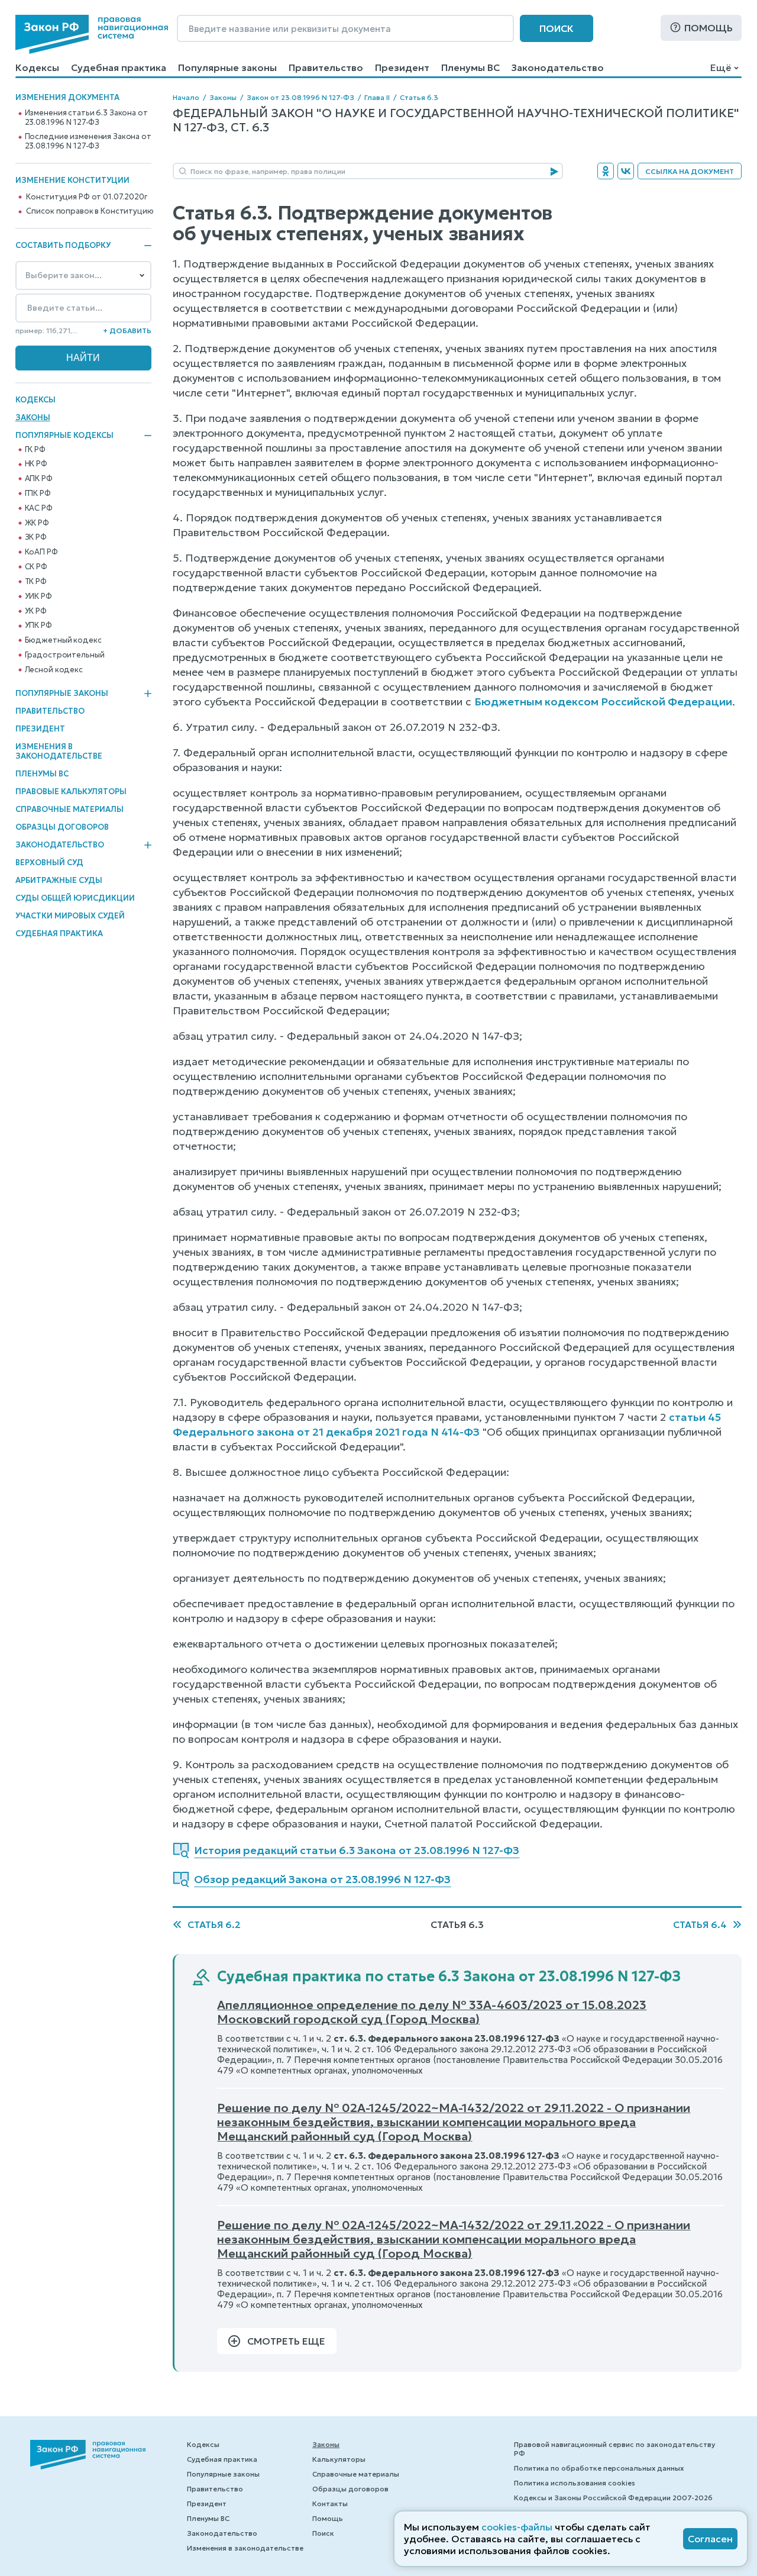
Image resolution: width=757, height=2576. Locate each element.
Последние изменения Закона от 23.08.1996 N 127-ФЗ (88, 141)
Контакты (330, 2504)
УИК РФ (38, 597)
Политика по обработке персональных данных (599, 2468)
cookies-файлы (517, 2527)
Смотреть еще (286, 2341)
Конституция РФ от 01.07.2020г (86, 197)
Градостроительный (65, 655)
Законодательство (558, 67)
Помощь (709, 28)
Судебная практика (119, 67)
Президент (402, 67)
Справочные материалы (69, 809)
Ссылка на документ (690, 171)
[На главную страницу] (92, 34)
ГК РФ (35, 450)
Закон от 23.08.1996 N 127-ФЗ (300, 97)
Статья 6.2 (214, 1924)
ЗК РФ (36, 537)
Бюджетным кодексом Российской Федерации (603, 702)
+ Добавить (127, 331)
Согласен (710, 2539)
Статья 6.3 (419, 97)
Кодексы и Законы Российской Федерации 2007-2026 (613, 2498)
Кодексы (37, 67)
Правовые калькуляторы (71, 792)
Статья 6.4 (700, 1924)
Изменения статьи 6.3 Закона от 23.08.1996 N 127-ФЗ (86, 118)
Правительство (326, 67)
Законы (33, 417)
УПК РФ (38, 626)
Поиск (557, 28)
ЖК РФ (37, 523)
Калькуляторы (339, 2459)
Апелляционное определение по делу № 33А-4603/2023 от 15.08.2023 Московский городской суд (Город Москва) (432, 2012)
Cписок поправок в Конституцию (90, 211)
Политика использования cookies (575, 2483)
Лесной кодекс (54, 670)
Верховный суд (49, 863)
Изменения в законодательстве (59, 751)
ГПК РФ (38, 494)
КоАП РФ (41, 552)
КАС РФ (39, 508)
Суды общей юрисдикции (75, 898)
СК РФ (36, 567)
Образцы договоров (62, 827)
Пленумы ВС (470, 67)
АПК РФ (39, 479)
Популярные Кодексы (64, 436)
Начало (186, 97)
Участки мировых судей (70, 916)
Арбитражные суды (59, 880)
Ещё (721, 67)
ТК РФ (36, 582)
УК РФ (36, 611)
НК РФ (36, 464)
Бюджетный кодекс (63, 640)
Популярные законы (227, 67)
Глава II (377, 97)
